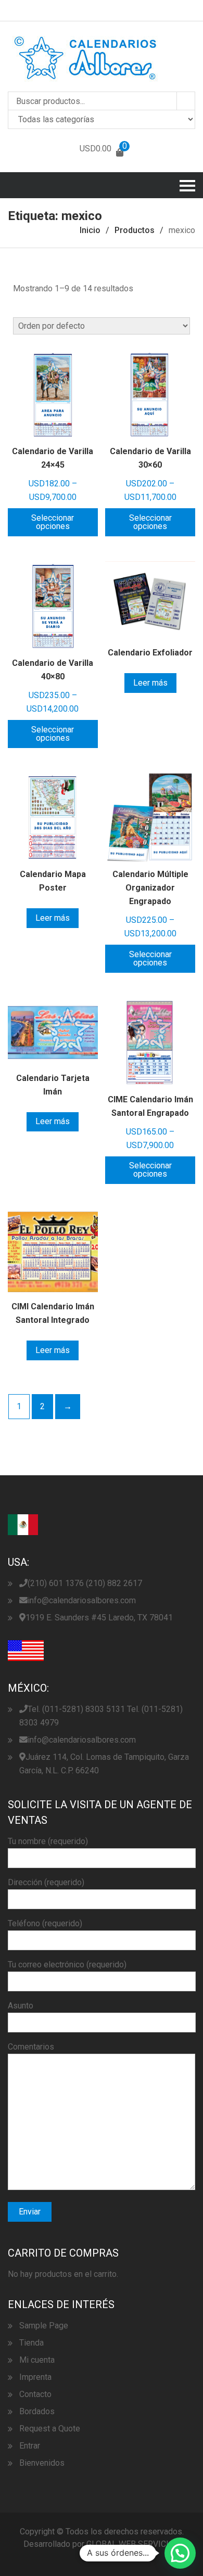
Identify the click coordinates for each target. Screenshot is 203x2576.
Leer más (150, 683)
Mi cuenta (37, 2360)
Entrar (30, 2446)
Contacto (35, 2394)
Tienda (31, 2343)
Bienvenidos (42, 2463)
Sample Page (44, 2326)
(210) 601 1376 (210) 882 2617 (85, 1583)
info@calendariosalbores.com (82, 1600)
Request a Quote (50, 2429)
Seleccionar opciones (53, 522)
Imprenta (35, 2377)
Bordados (37, 2411)
